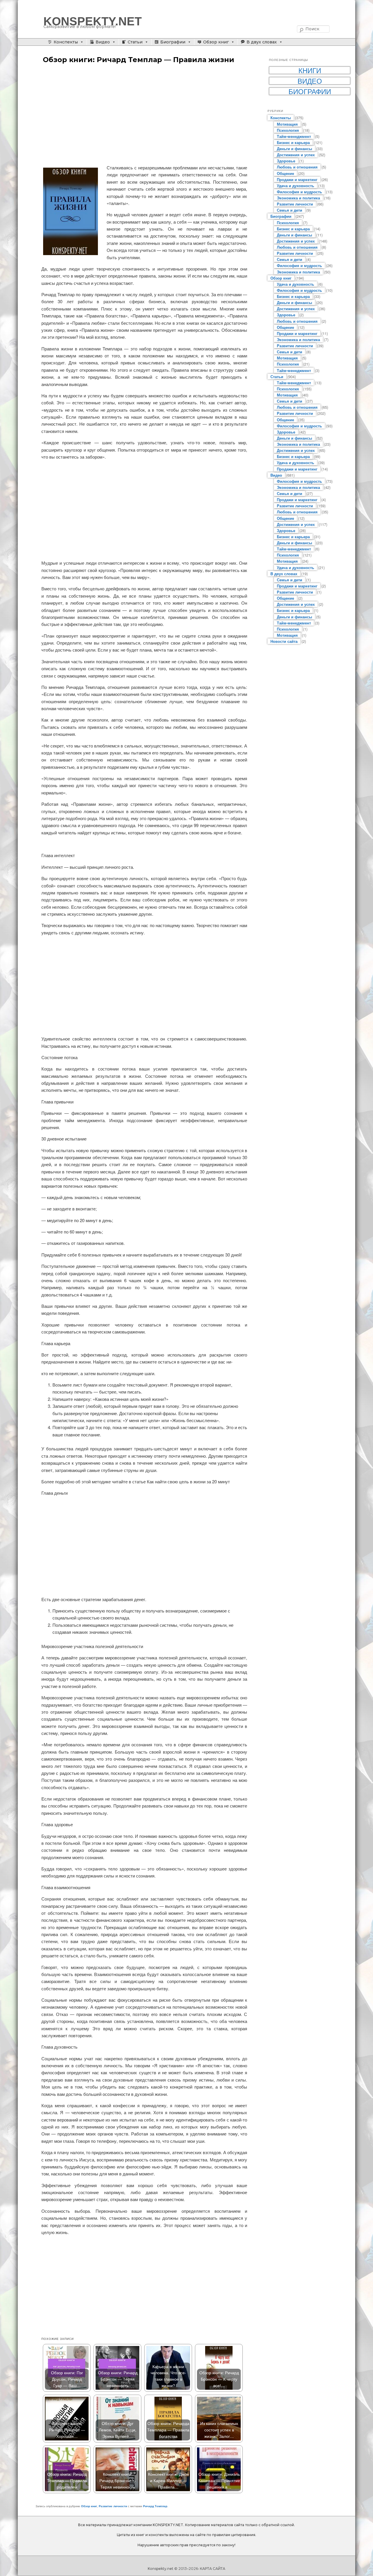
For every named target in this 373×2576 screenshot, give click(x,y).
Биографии (173, 42)
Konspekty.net (161, 2569)
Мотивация (287, 124)
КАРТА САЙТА (213, 2569)
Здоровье (286, 161)
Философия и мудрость (299, 192)
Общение (285, 173)
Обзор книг (216, 42)
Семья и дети (290, 210)
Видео (103, 42)
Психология (288, 130)
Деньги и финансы (294, 149)
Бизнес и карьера (293, 142)
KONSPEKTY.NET (93, 21)
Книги (310, 70)
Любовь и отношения (297, 167)
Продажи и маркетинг (297, 179)
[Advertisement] (144, 115)
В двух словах (262, 42)
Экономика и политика (298, 198)
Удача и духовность (295, 186)
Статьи (135, 42)
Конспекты (66, 42)
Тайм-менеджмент (294, 136)
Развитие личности (113, 2506)
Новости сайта (284, 641)
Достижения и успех (296, 155)
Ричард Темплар (155, 2506)
